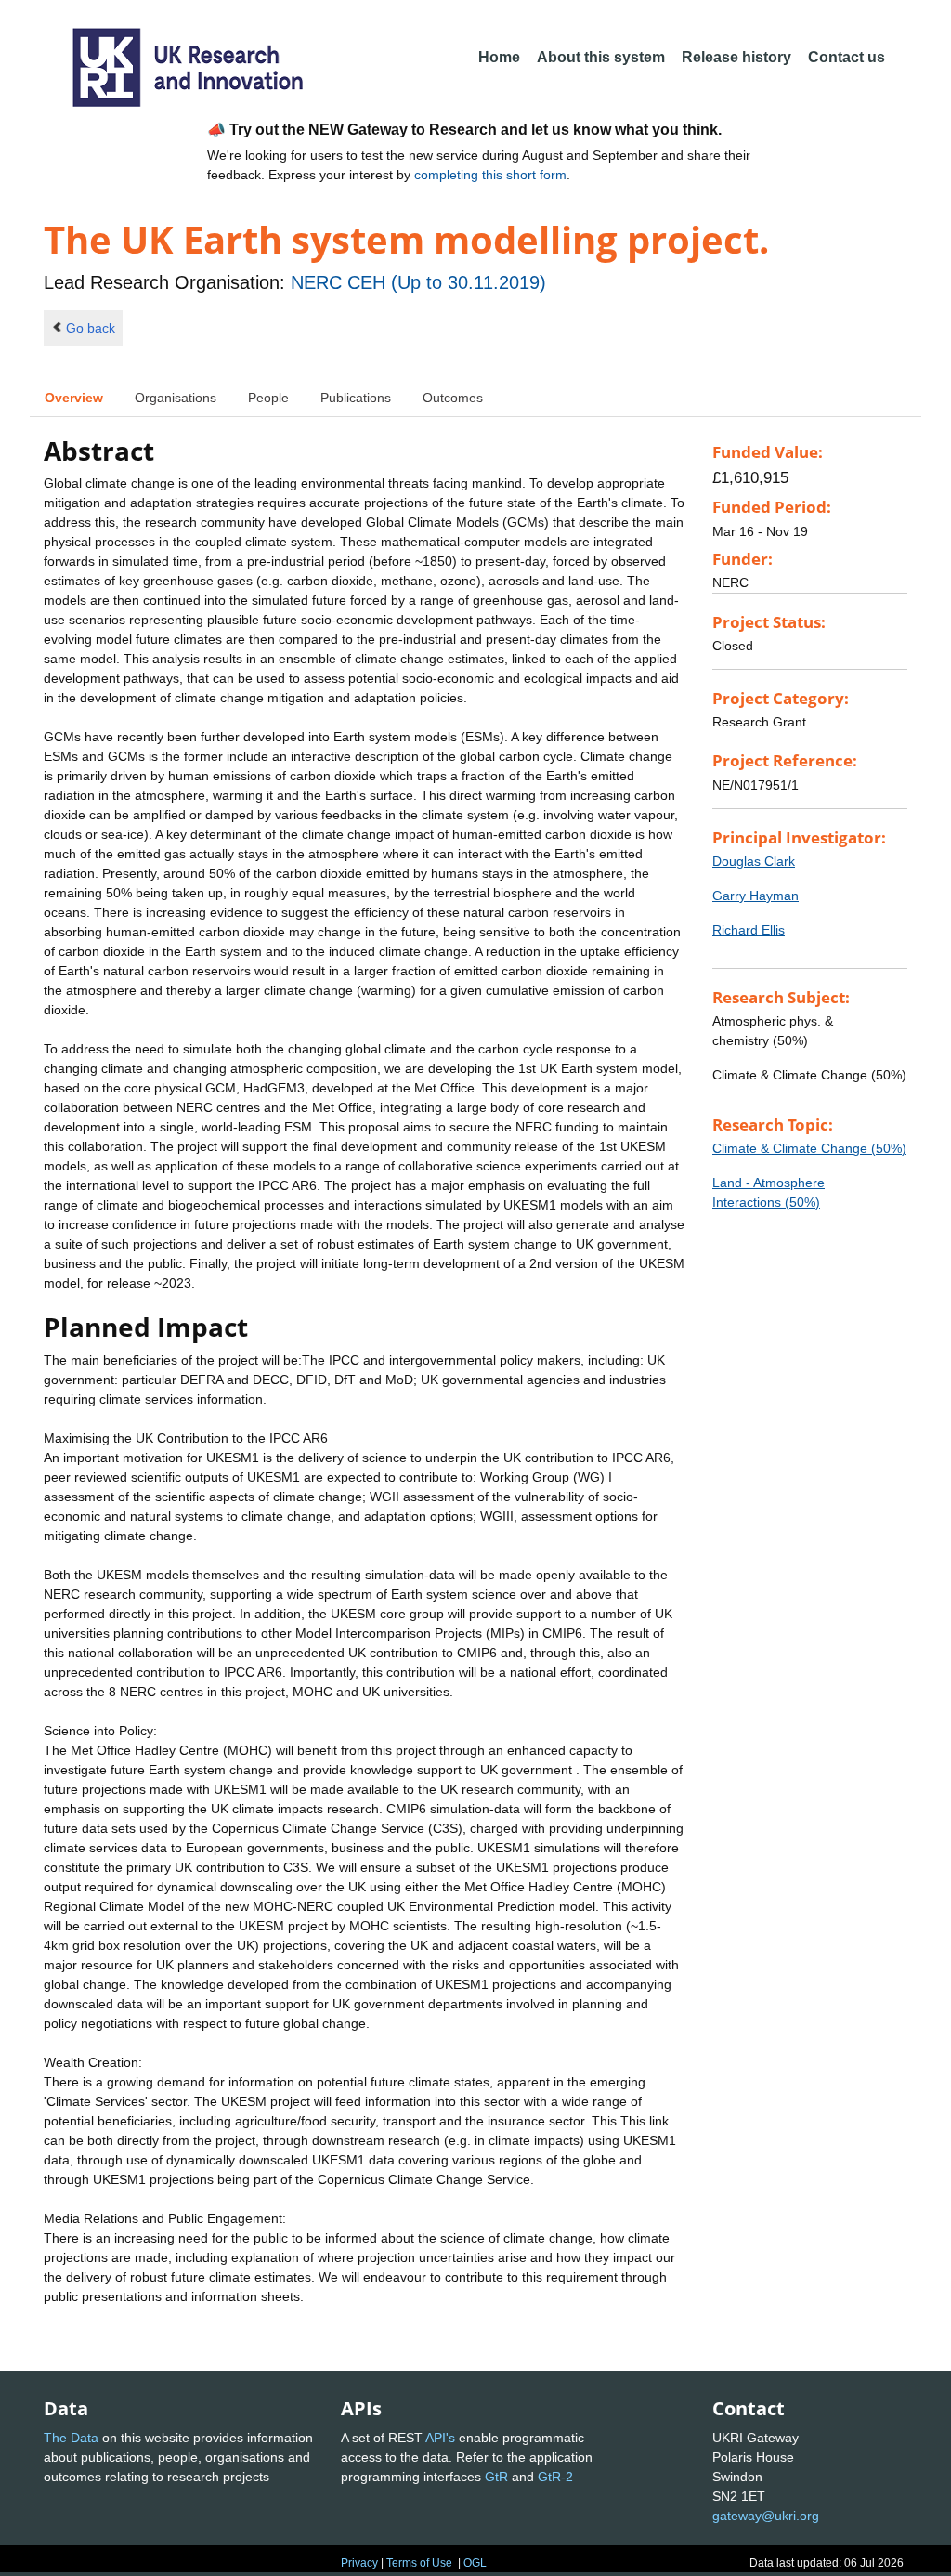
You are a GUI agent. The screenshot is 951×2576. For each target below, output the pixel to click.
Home (499, 57)
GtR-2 (555, 2477)
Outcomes (453, 398)
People (268, 398)
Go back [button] (91, 328)
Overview (74, 398)
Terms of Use (419, 2563)
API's (440, 2438)
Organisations (176, 398)
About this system (601, 57)
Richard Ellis (749, 930)
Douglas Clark (754, 861)
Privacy (359, 2563)
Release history (736, 57)
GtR (496, 2477)
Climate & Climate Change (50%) (809, 1148)
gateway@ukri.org (766, 2516)
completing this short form (490, 175)
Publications (356, 398)
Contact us (847, 57)
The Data (71, 2438)
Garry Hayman (756, 896)
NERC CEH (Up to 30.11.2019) (418, 282)
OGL (475, 2563)
